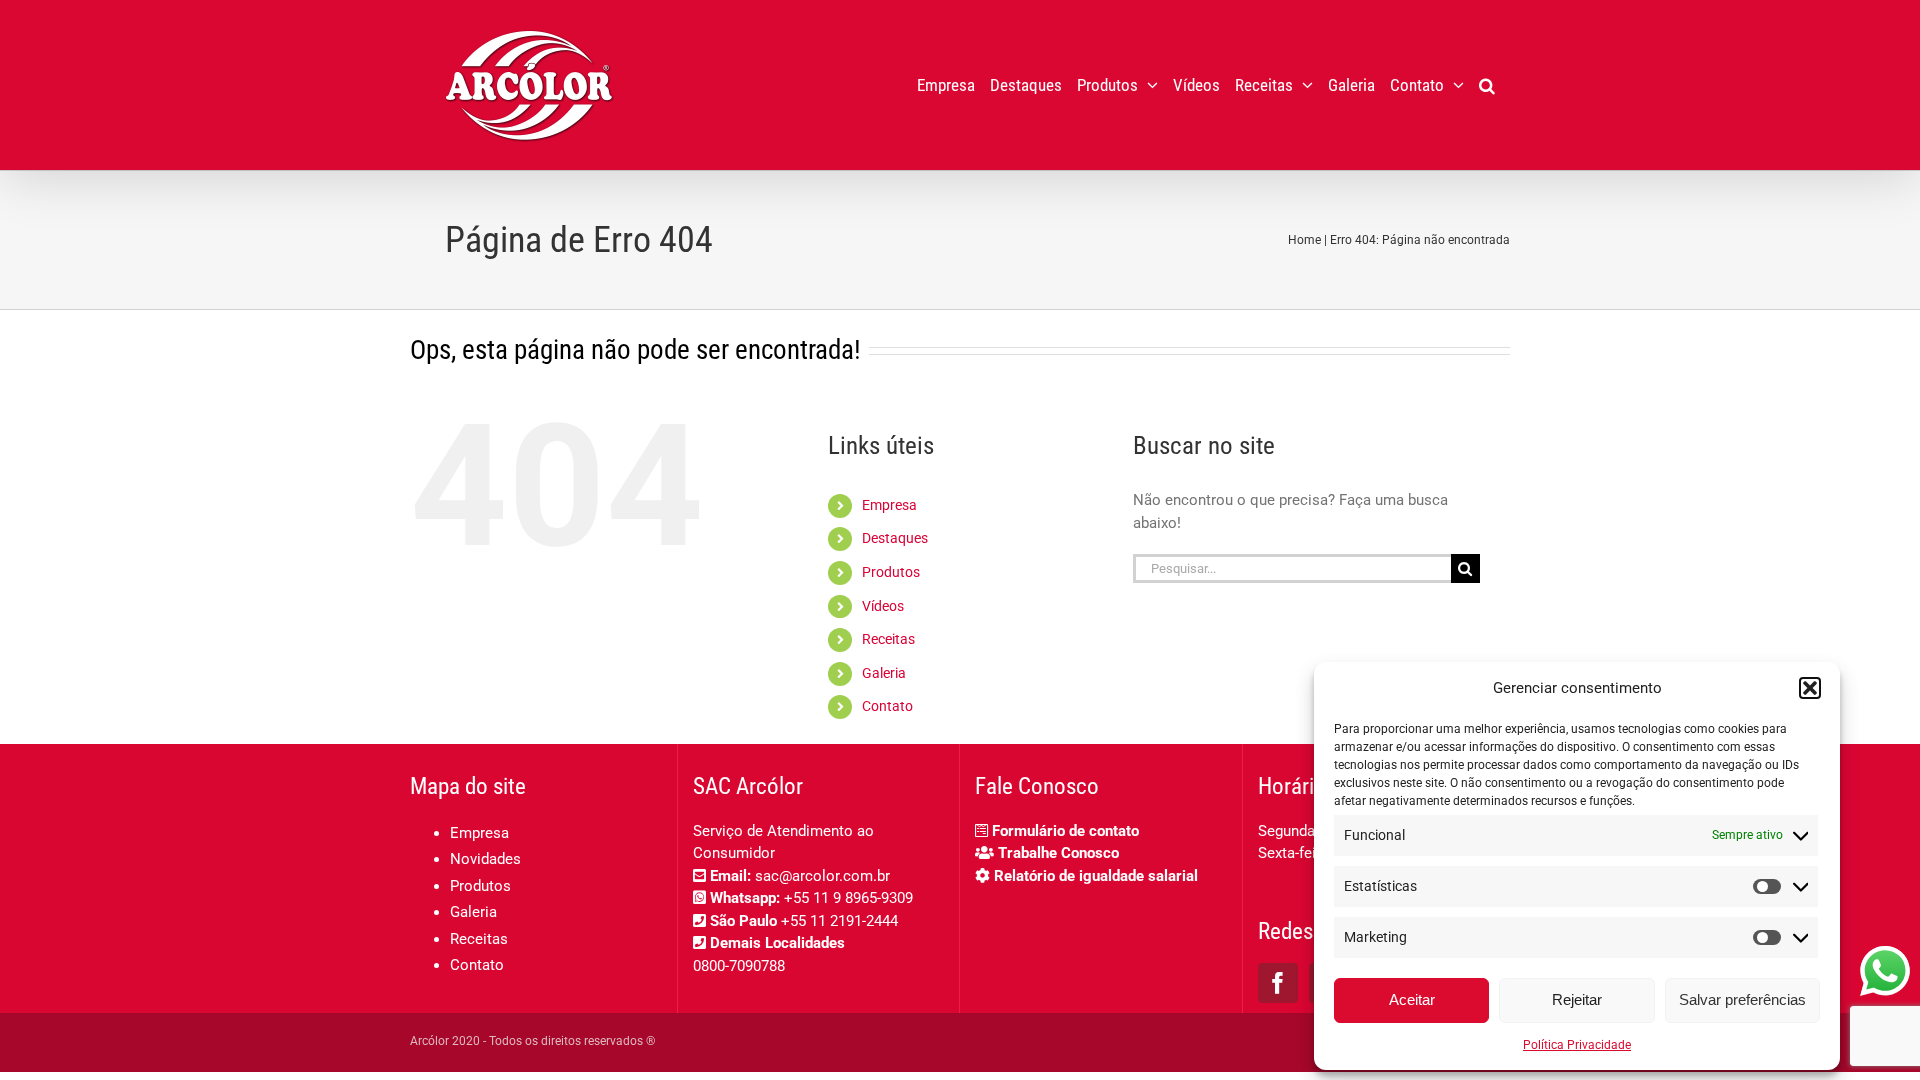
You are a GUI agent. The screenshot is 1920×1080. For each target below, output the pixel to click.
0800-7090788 (739, 966)
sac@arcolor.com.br (822, 876)
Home (1304, 240)
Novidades (485, 859)
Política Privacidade (1577, 1045)
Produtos (891, 572)
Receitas (888, 639)
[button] (1810, 688)
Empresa (889, 505)
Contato (887, 706)
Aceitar (1412, 999)
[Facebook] (1278, 983)
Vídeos (883, 606)
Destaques (895, 538)
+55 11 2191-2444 (839, 921)
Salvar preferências (1742, 999)
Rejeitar (1577, 999)
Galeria (884, 673)
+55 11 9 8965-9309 (848, 898)
